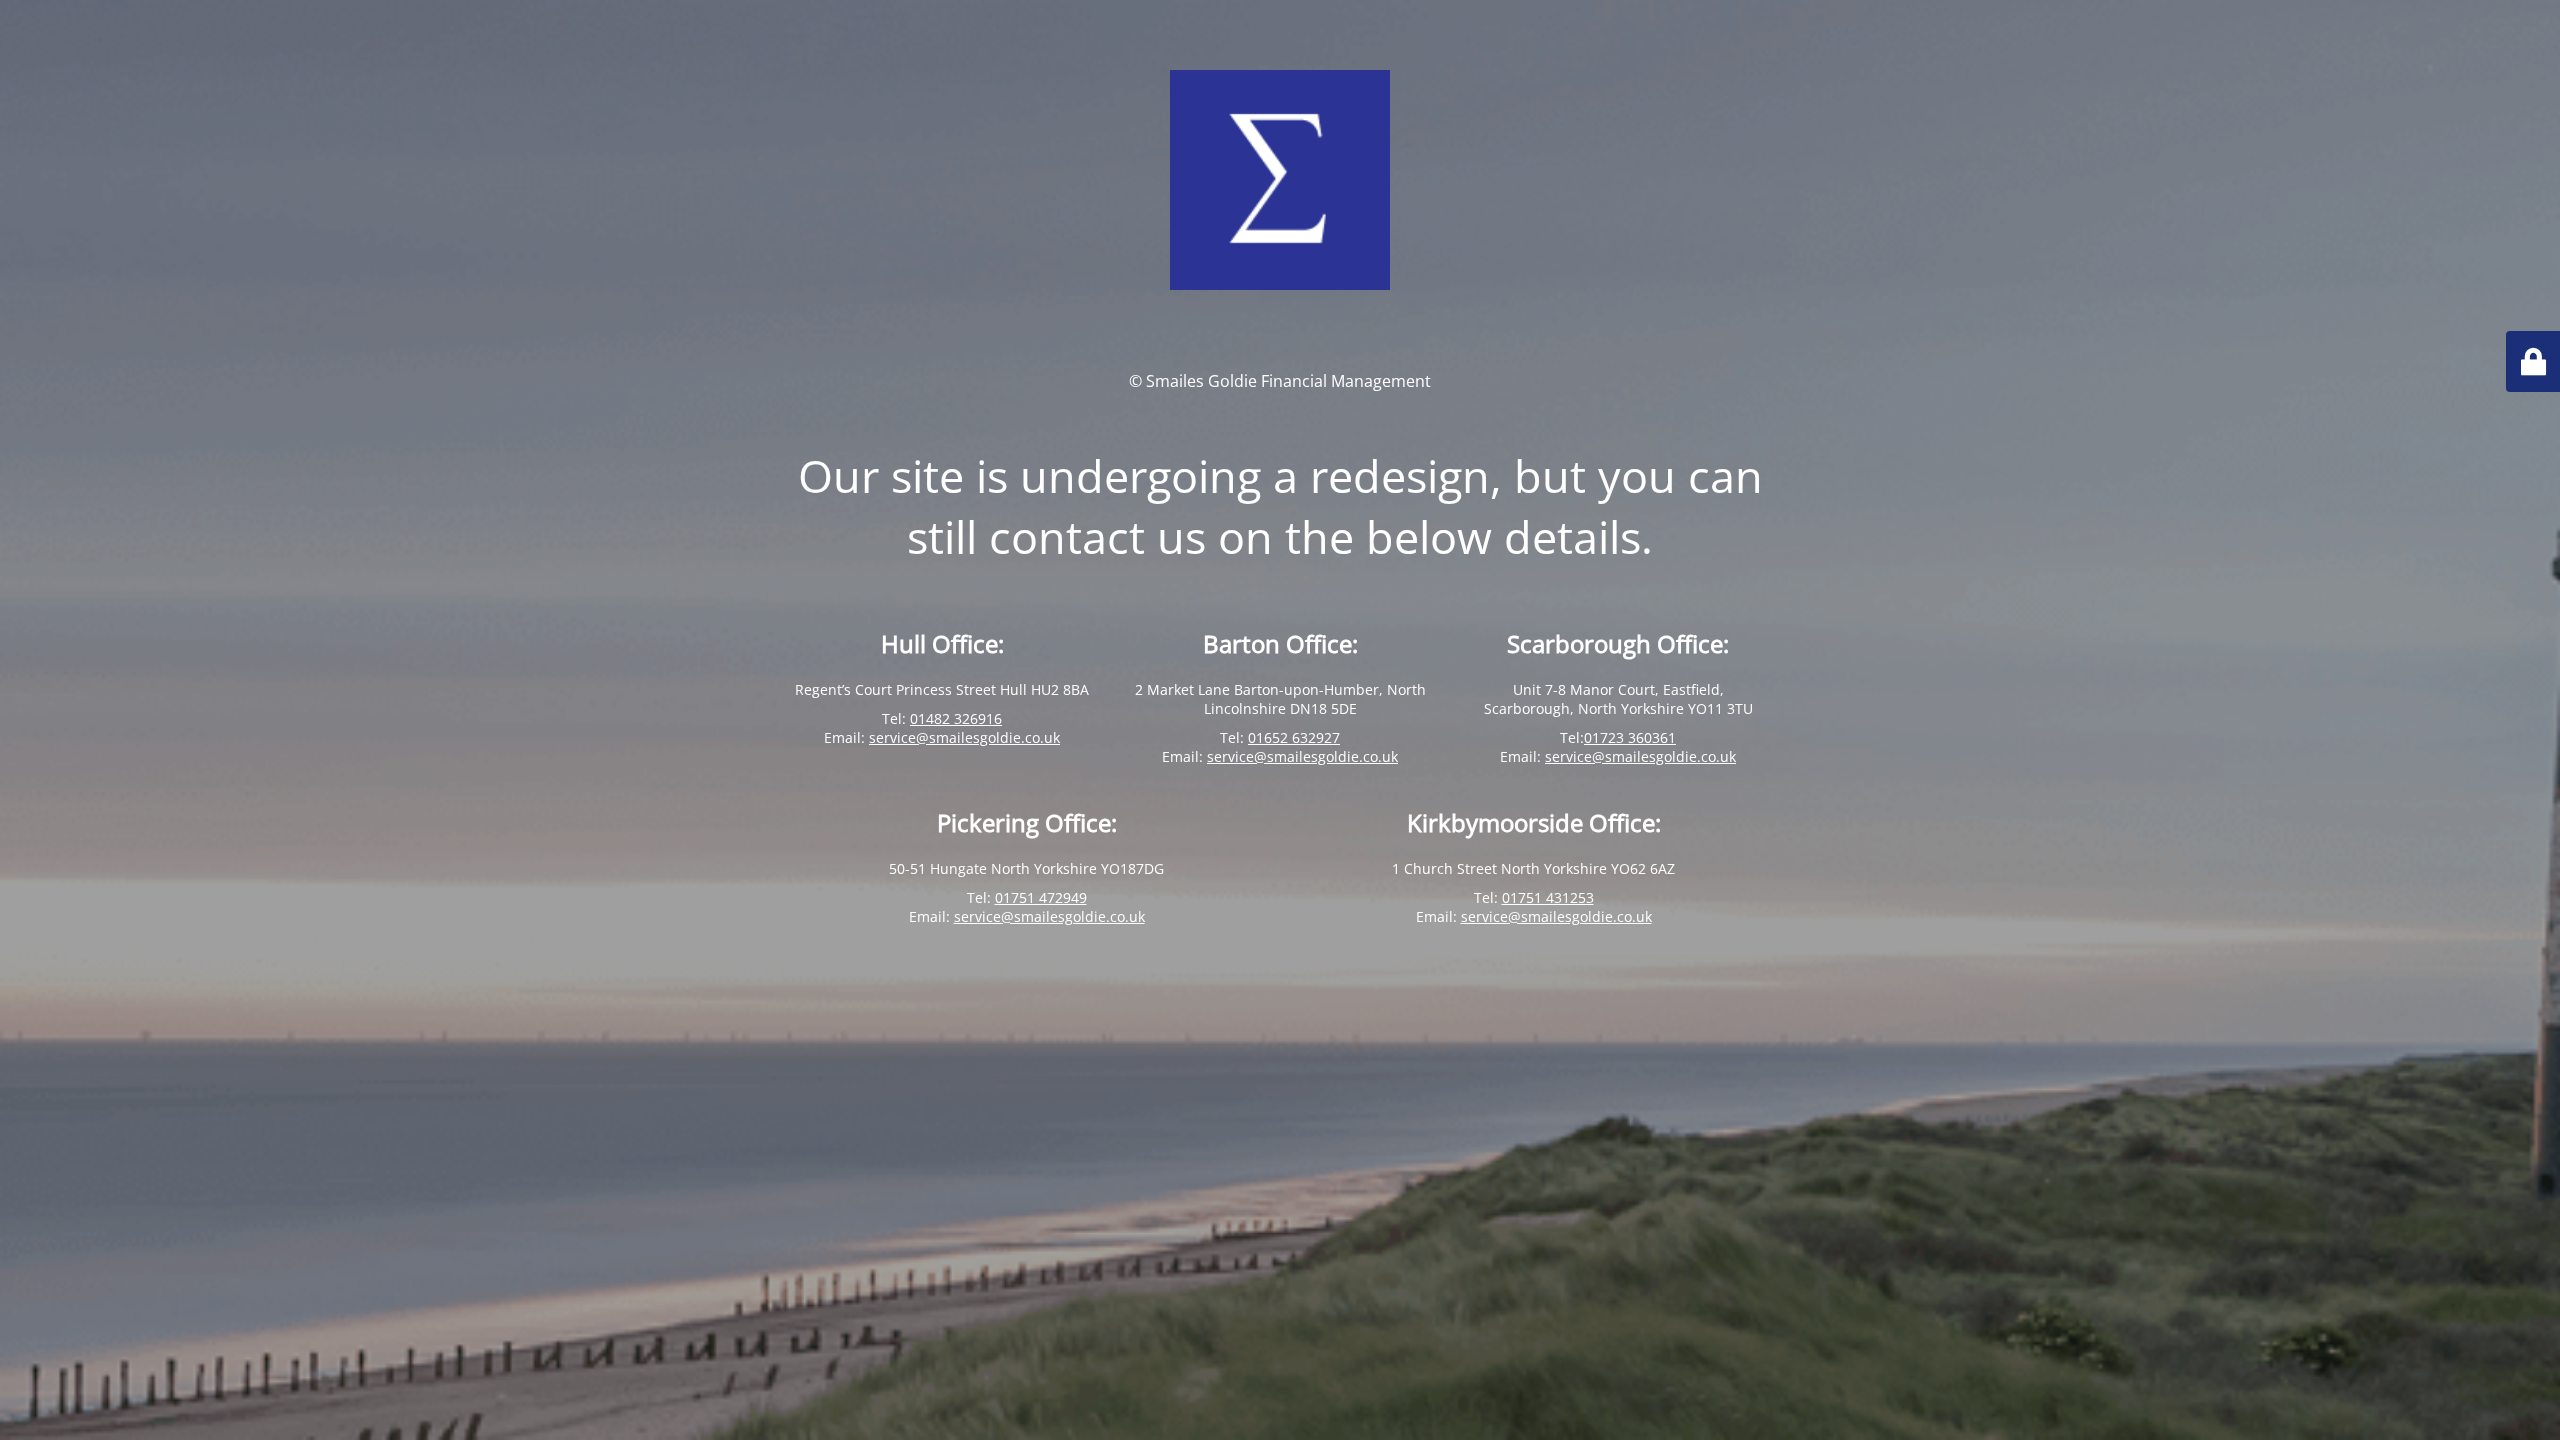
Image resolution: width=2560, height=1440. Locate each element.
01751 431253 (1548, 897)
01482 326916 (956, 718)
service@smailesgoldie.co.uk (964, 737)
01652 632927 (1294, 737)
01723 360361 (1630, 737)
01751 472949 (1041, 897)
